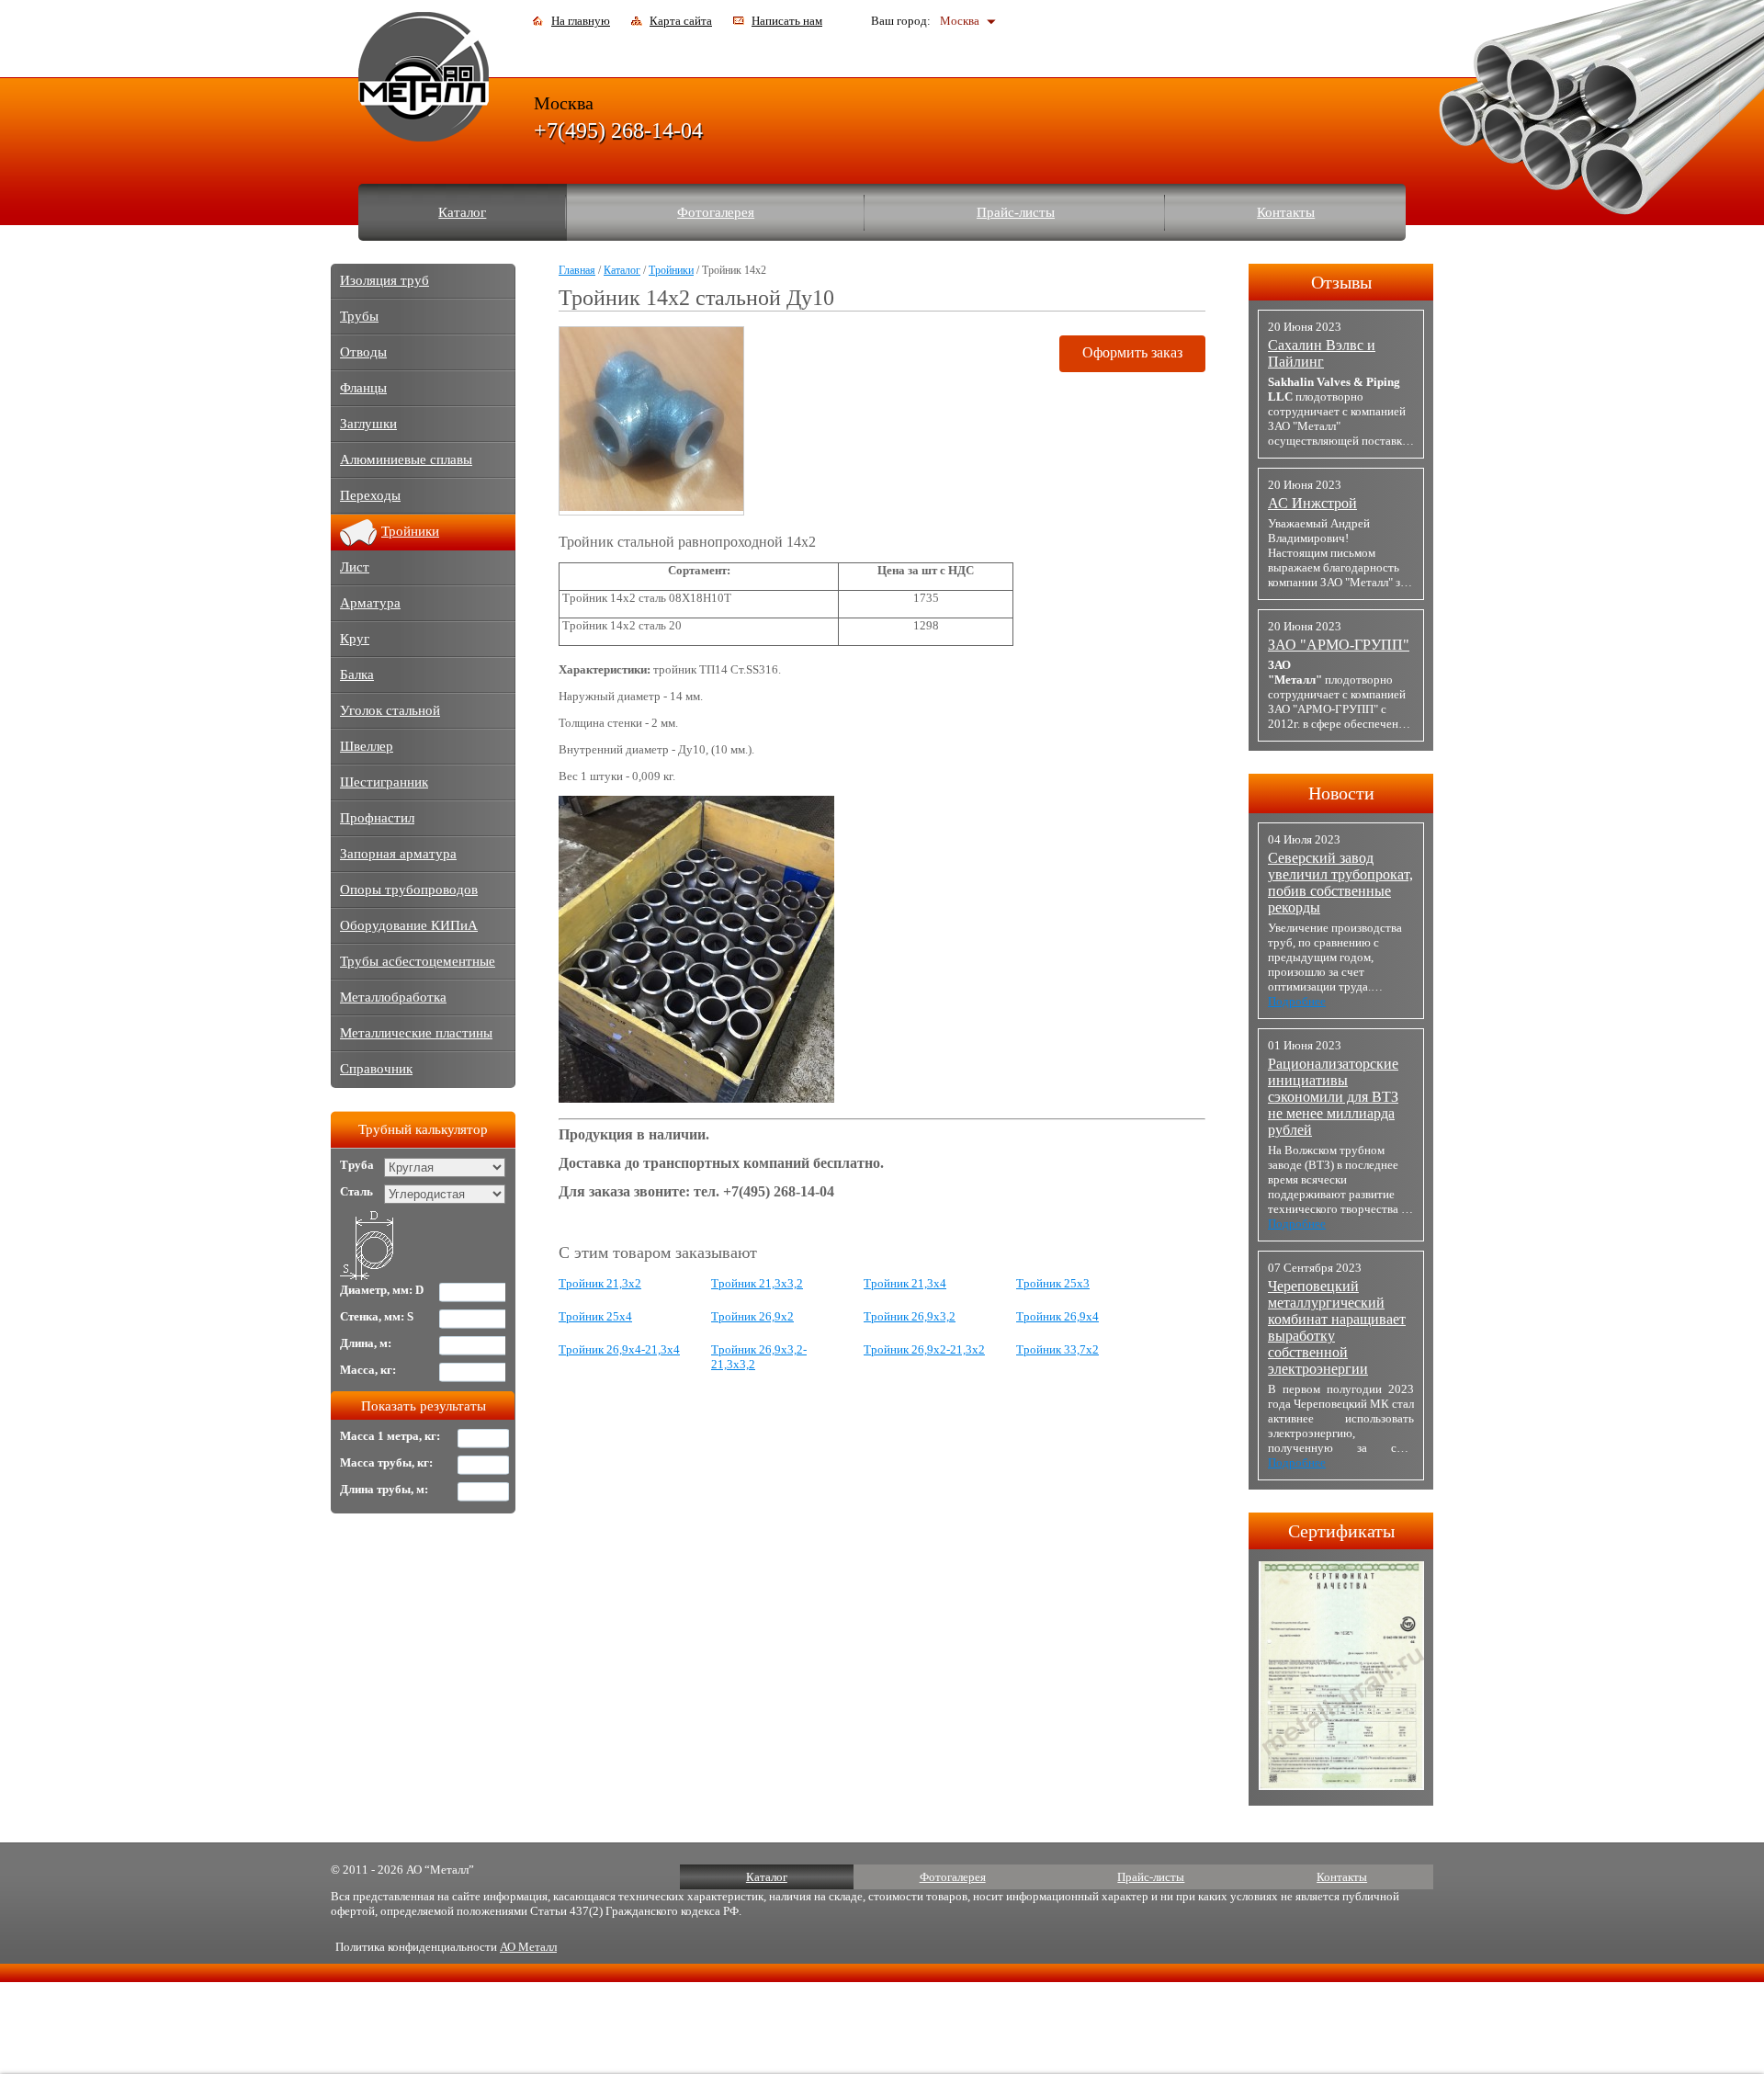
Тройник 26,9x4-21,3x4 (619, 1349)
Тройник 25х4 (595, 1316)
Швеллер (367, 746)
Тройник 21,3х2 (600, 1283)
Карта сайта (681, 21)
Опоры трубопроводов (409, 890)
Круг (355, 639)
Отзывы (1341, 282)
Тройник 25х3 (1053, 1283)
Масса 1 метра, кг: (390, 1436)
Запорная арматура (398, 854)
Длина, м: (366, 1343)
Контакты (1286, 212)
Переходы (370, 495)
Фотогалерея (716, 212)
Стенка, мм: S (377, 1316)
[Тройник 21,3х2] (696, 1099)
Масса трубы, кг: (386, 1462)
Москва (960, 21)
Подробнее (1297, 1001)
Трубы (359, 316)
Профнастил (377, 818)
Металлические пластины (416, 1033)
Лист (355, 567)
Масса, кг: (368, 1370)
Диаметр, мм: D (382, 1290)
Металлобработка (393, 997)
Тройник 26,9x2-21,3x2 (924, 1349)
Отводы (363, 352)
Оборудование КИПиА (409, 925)
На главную (581, 21)
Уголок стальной (390, 710)
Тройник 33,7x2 (1057, 1349)
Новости (1341, 793)
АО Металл (528, 1947)
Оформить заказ (1132, 352)
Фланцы (363, 388)
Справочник (376, 1069)
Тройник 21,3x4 (905, 1283)
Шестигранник (384, 782)
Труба (357, 1165)
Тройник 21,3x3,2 (757, 1283)
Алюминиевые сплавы (406, 459)
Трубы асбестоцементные (418, 961)
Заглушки (368, 424)
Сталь (356, 1191)
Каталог (462, 212)
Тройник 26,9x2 (752, 1316)
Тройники (671, 270)
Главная (577, 270)
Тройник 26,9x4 (1057, 1316)
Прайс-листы (1016, 212)
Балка (357, 674)
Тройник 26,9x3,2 (910, 1316)
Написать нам (787, 21)
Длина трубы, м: (384, 1489)
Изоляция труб (384, 280)
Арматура (370, 603)
